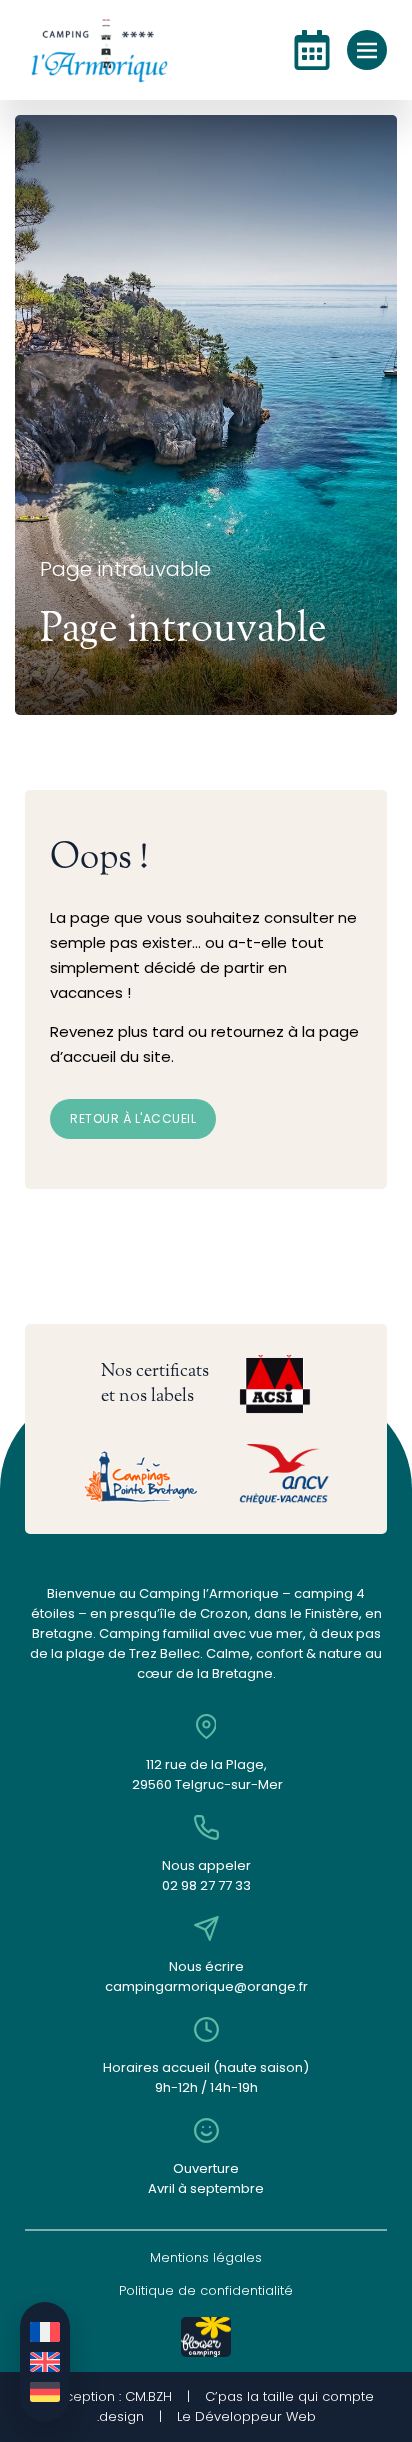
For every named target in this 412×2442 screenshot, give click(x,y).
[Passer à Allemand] (45, 2392)
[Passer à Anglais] (45, 2362)
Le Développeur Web (246, 2416)
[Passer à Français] (45, 2332)
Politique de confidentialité (206, 2290)
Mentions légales (206, 2257)
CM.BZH (148, 2396)
